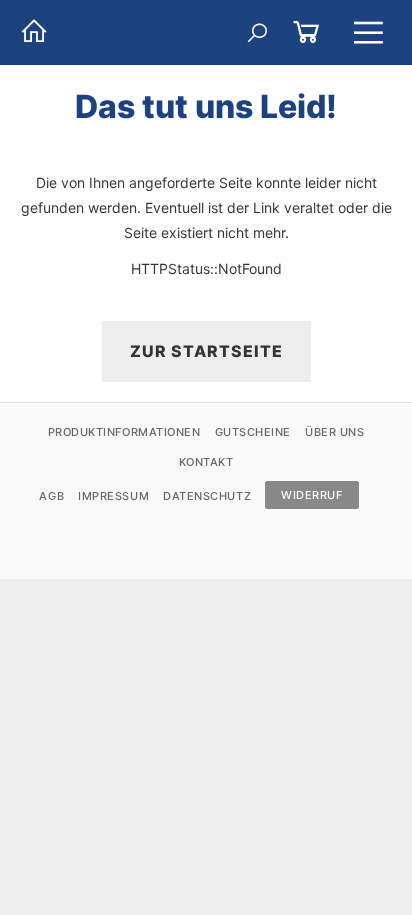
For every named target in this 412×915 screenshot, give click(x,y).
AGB (51, 496)
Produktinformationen (124, 432)
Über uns (334, 432)
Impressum (113, 496)
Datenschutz (207, 496)
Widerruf (311, 495)
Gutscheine (253, 432)
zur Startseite (206, 351)
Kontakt (206, 462)
